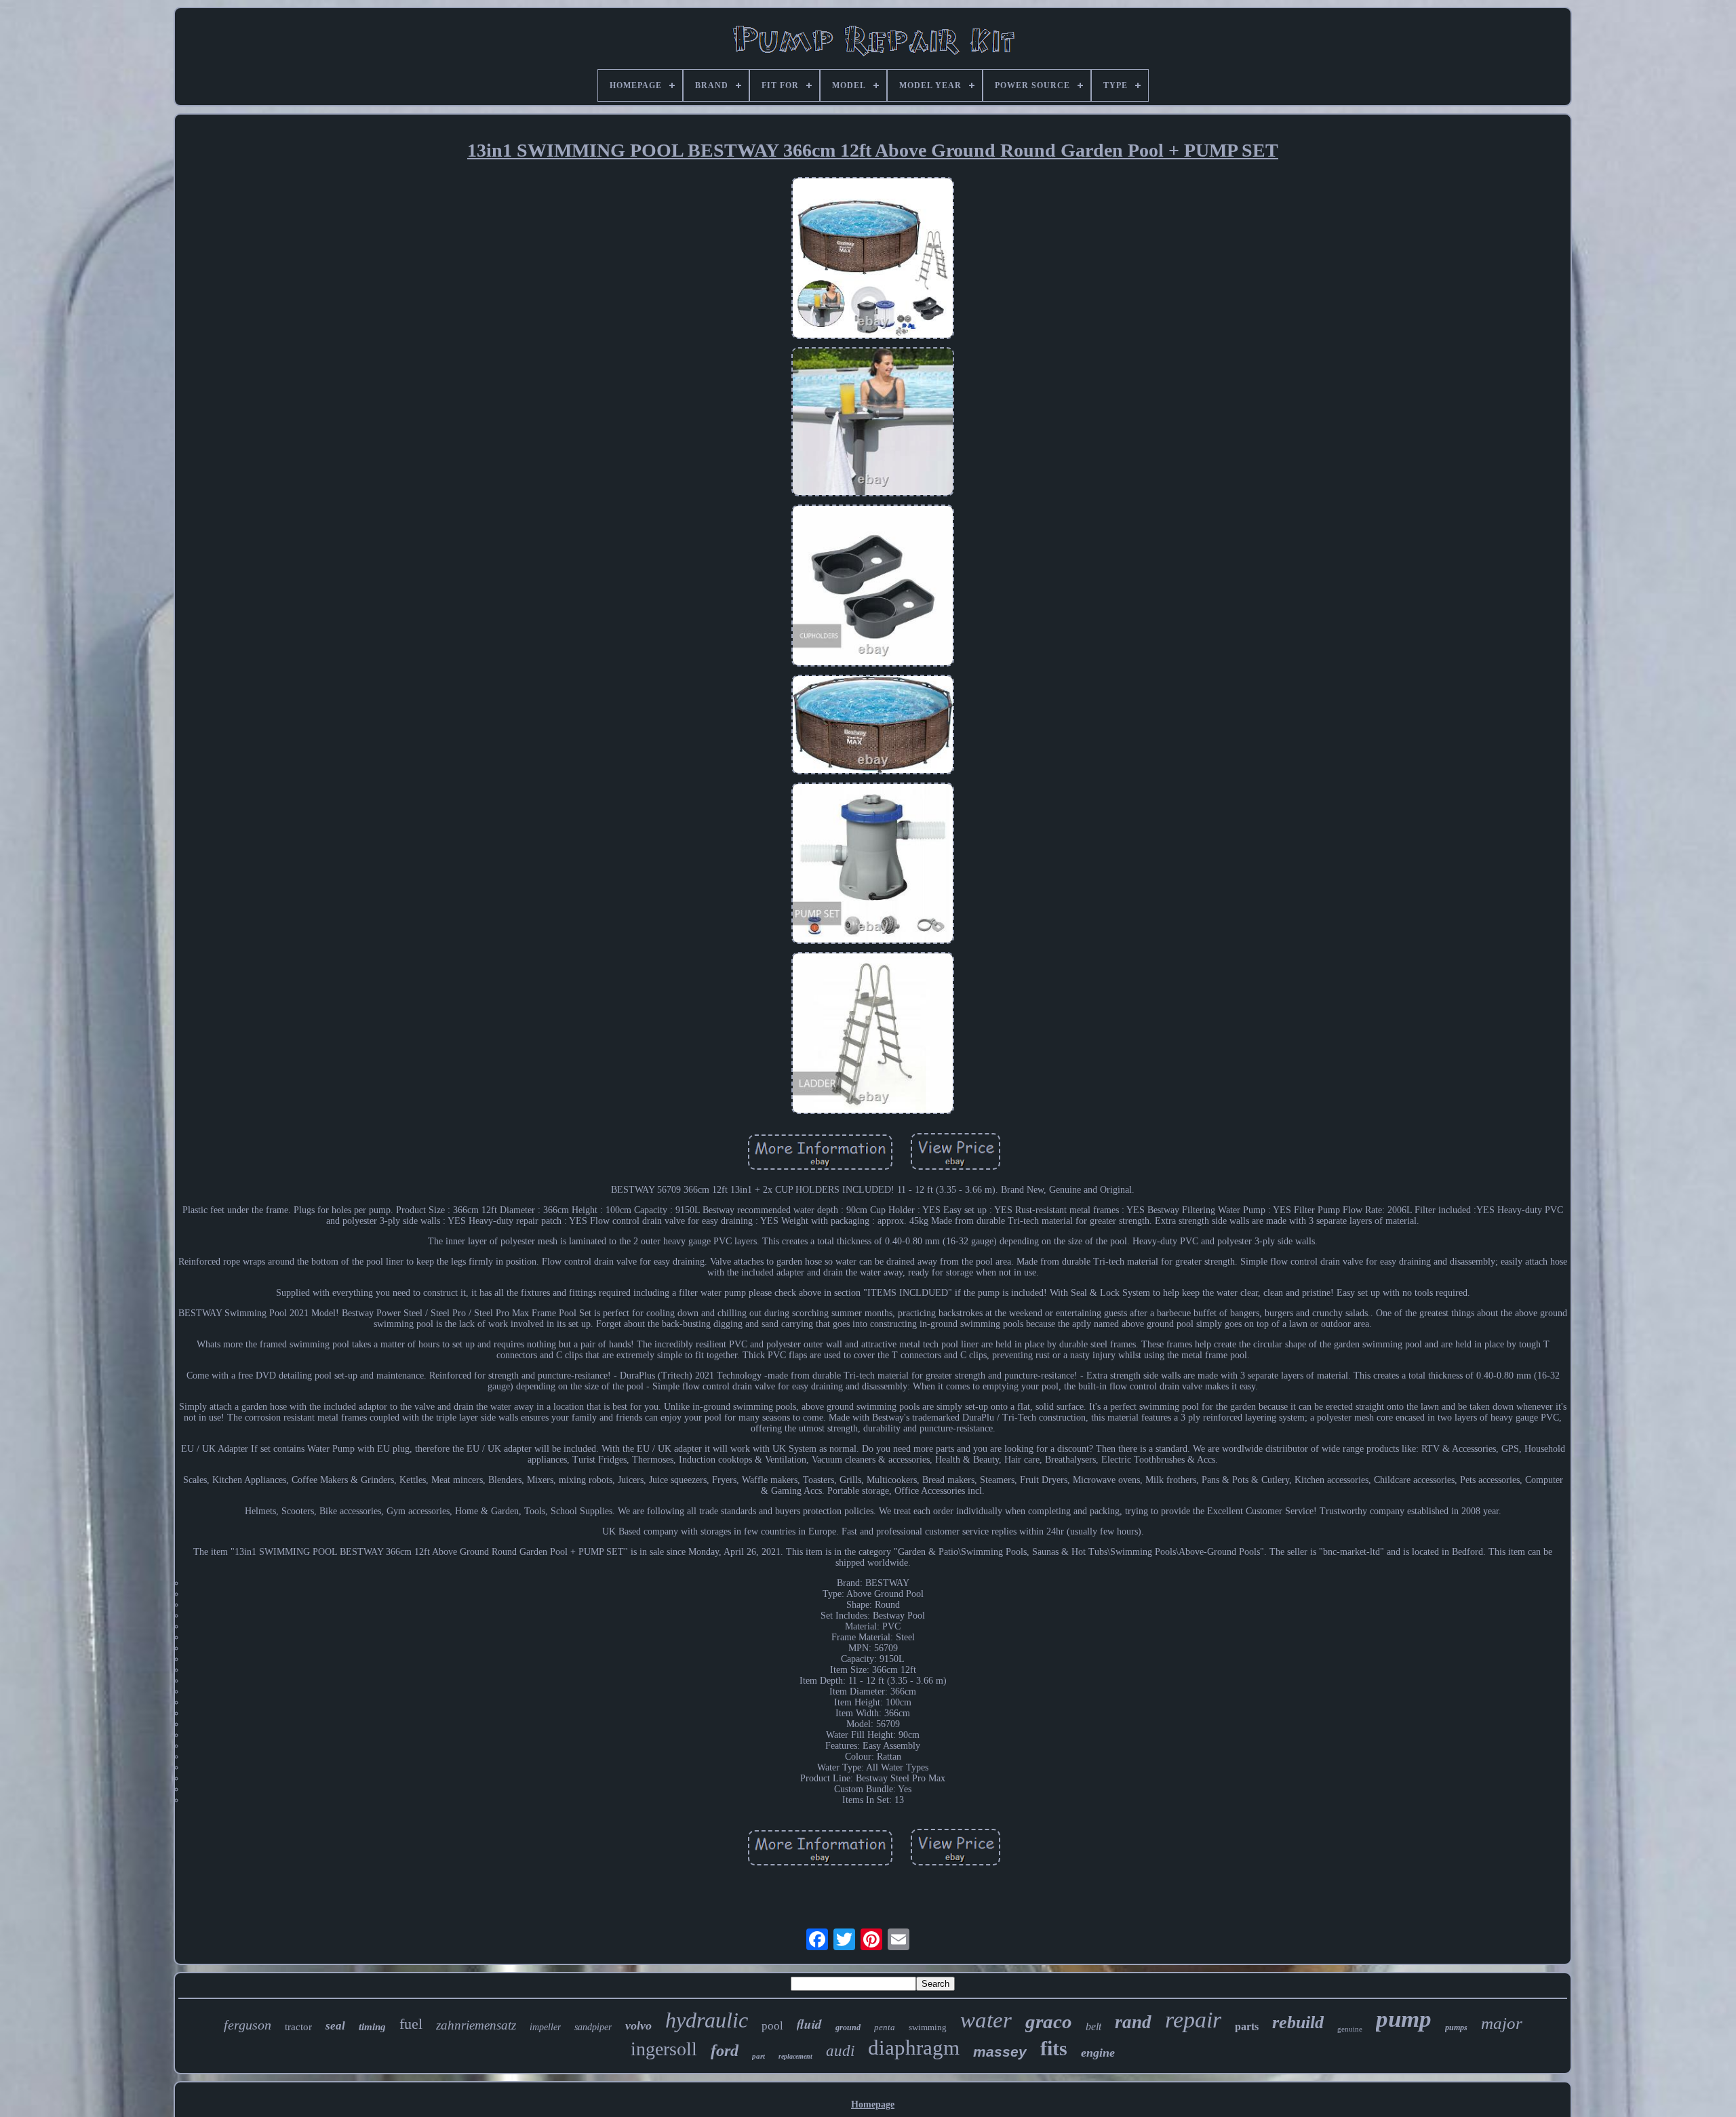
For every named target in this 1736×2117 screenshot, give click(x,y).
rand (1133, 2022)
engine (1098, 2053)
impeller (545, 2027)
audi (840, 2051)
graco (1049, 2021)
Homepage (873, 2104)
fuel (411, 2024)
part (758, 2056)
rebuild (1298, 2022)
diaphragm (914, 2047)
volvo (638, 2025)
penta (885, 2027)
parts (1247, 2026)
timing (372, 2027)
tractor (298, 2027)
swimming (928, 2027)
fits (1054, 2048)
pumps (1456, 2027)
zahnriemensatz (476, 2025)
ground (848, 2027)
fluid (809, 2024)
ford (725, 2051)
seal (335, 2026)
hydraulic (707, 2020)
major (1502, 2023)
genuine (1350, 2029)
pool (772, 2026)
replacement (795, 2056)
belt (1093, 2026)
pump (1404, 2019)
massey (1000, 2052)
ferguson (248, 2025)
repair (1193, 2020)
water (986, 2020)
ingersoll (664, 2049)
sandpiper (593, 2027)
